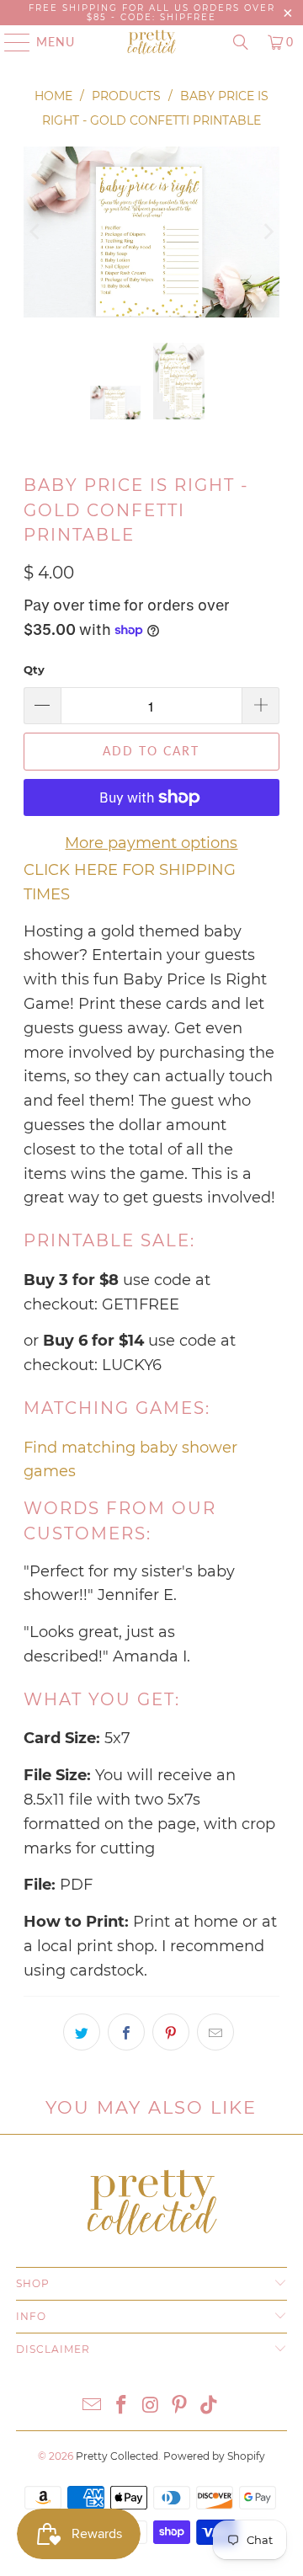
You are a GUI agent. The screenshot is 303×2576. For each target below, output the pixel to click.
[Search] (241, 42)
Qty (34, 669)
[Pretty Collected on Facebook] (121, 2406)
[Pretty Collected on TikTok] (210, 2406)
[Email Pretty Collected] (93, 2406)
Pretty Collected (117, 2456)
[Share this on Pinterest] (171, 2032)
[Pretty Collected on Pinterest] (180, 2406)
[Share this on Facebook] (126, 2032)
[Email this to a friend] (215, 2032)
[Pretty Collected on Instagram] (151, 2406)
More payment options (151, 843)
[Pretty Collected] (151, 42)
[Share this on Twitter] (82, 2032)
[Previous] (36, 232)
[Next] (267, 232)
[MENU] (9, 42)
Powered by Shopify (214, 2456)
